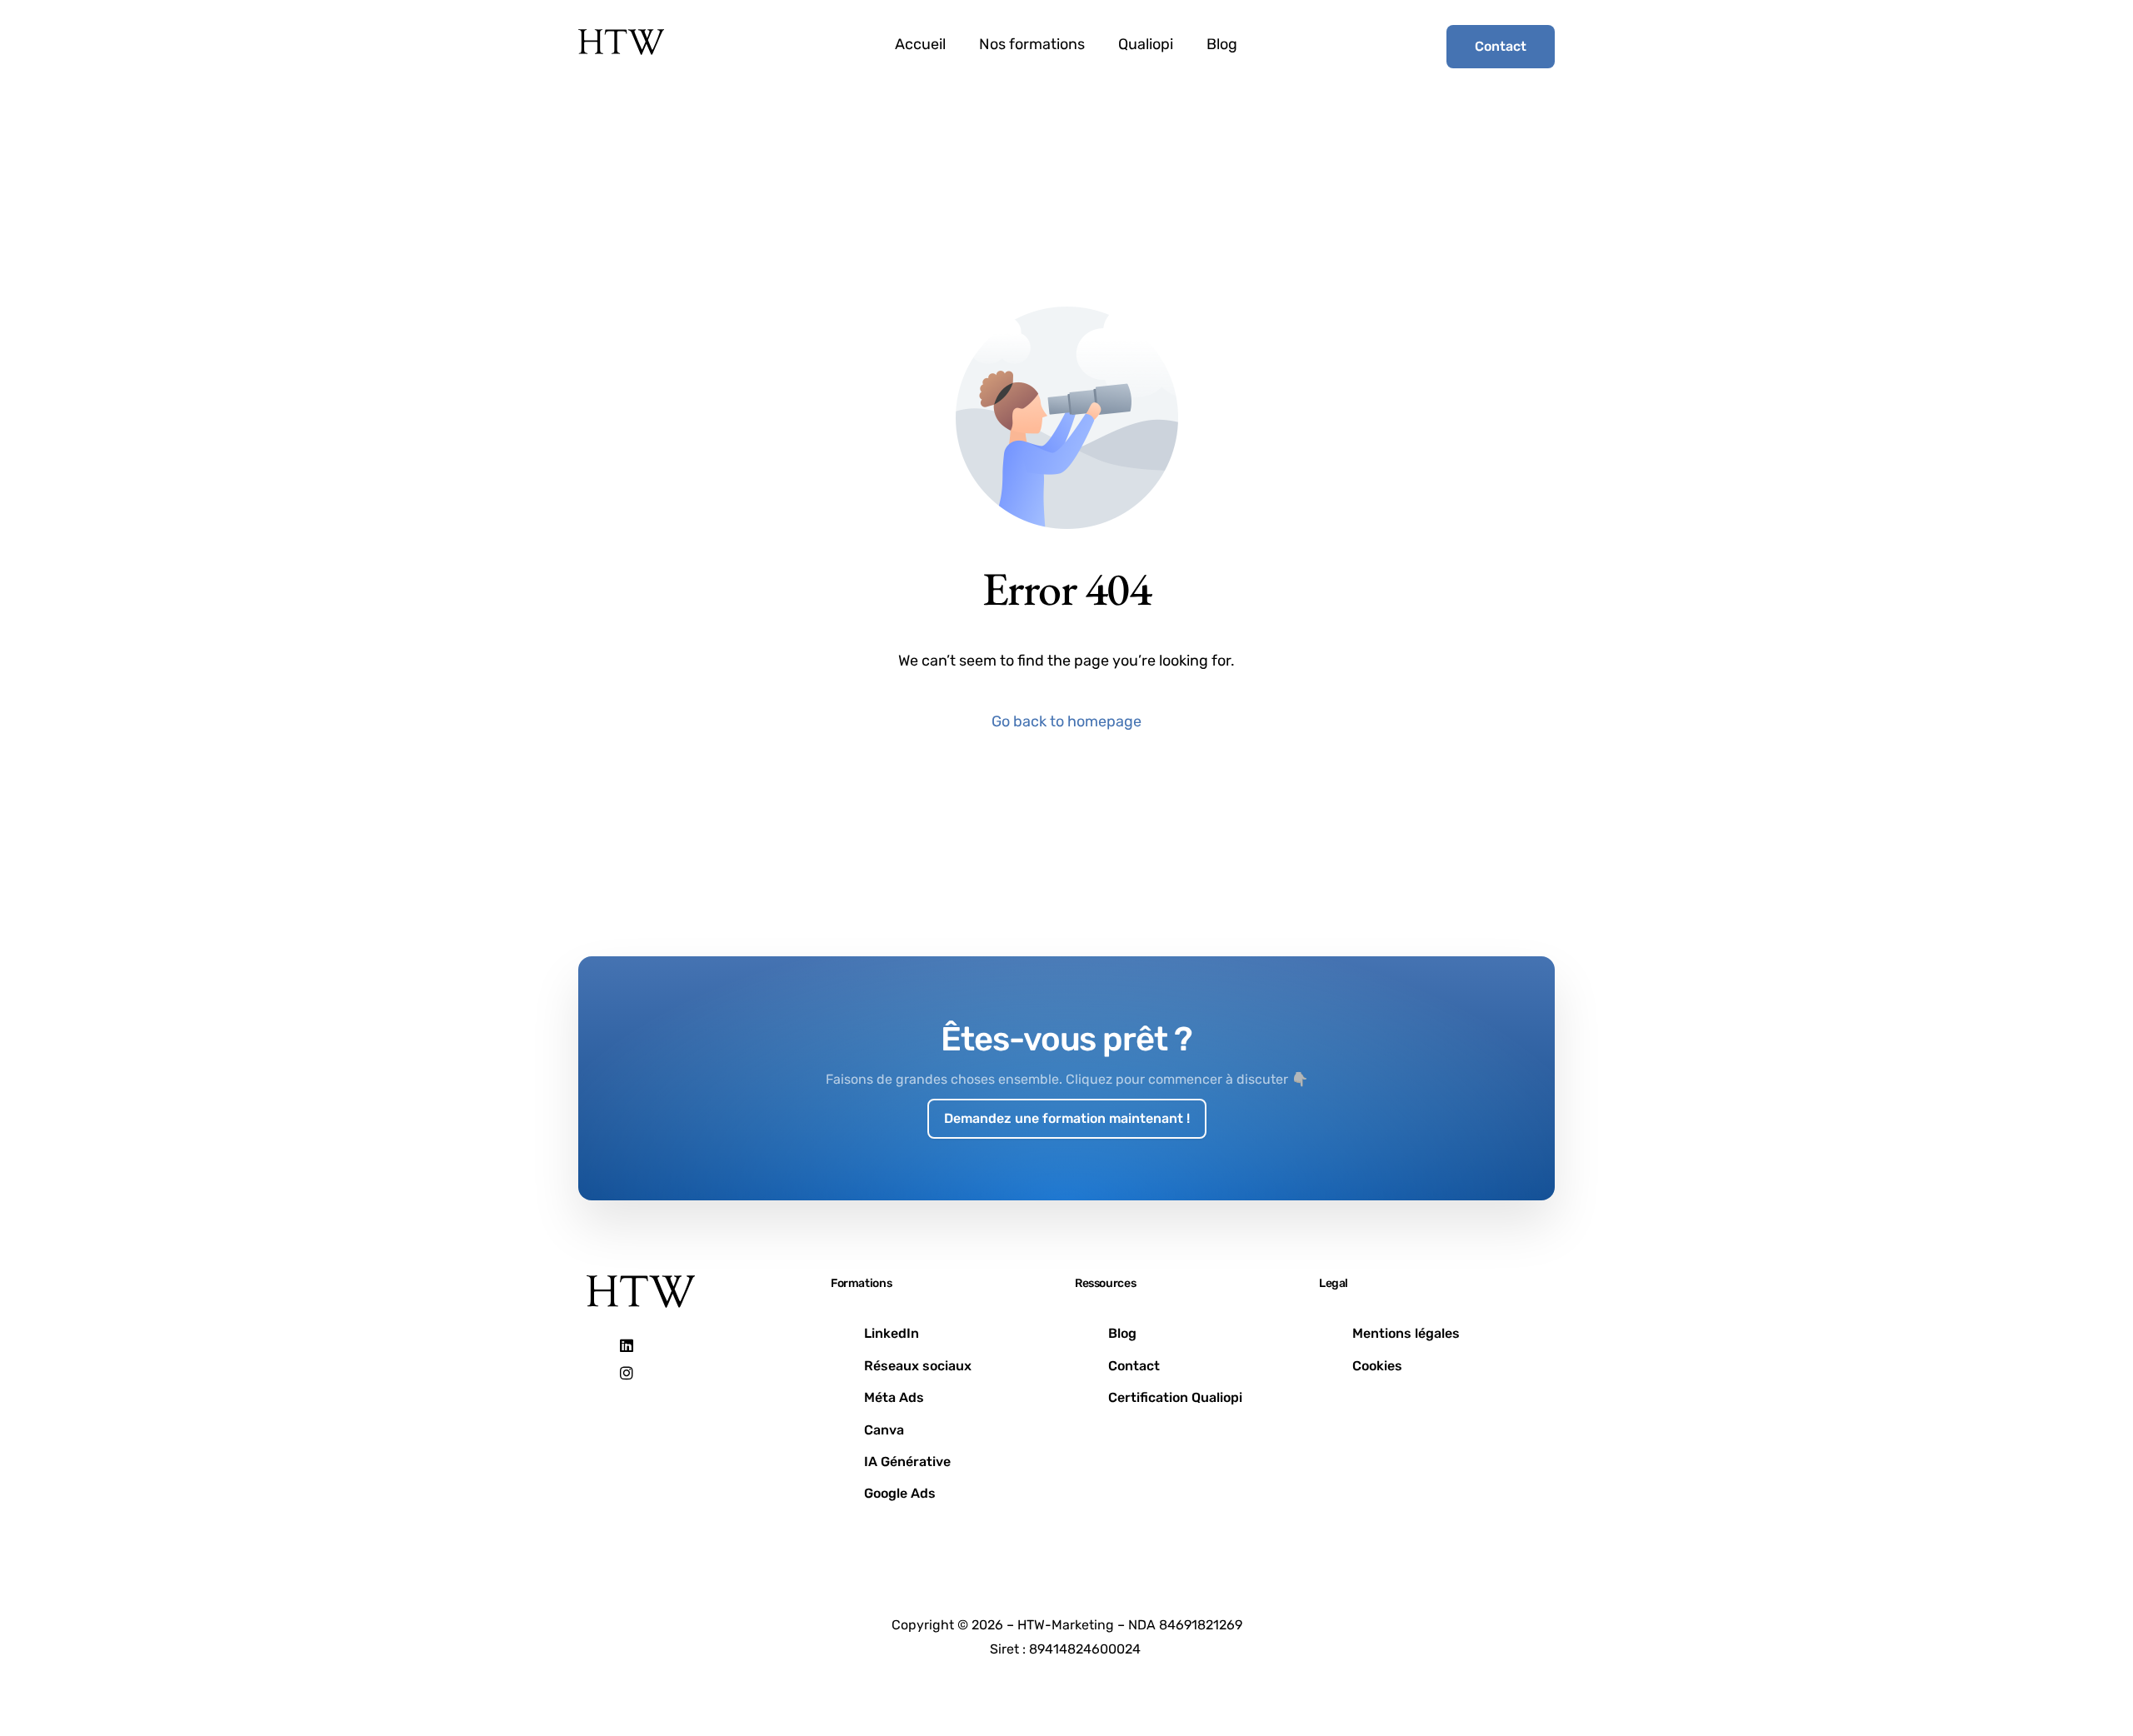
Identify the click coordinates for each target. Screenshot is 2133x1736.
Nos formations (1032, 44)
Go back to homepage (1066, 721)
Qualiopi (1146, 44)
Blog (1222, 44)
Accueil (920, 44)
